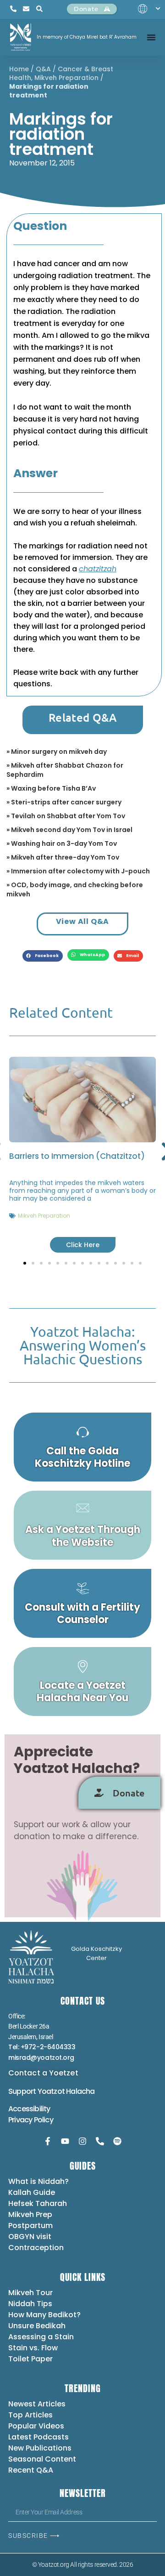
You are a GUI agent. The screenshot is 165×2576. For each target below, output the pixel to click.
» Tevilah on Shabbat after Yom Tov (66, 816)
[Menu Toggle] (151, 37)
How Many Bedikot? (44, 2315)
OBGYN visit (30, 2237)
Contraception (36, 2248)
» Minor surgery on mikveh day (57, 752)
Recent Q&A (31, 2470)
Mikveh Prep (30, 2214)
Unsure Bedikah (37, 2326)
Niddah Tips (30, 2304)
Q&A (43, 69)
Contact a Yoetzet (43, 2073)
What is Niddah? (38, 2181)
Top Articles (30, 2415)
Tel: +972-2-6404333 (42, 2047)
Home (19, 69)
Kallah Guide (32, 2192)
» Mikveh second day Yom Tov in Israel (69, 830)
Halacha (80, 2091)
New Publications (40, 2448)
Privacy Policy (31, 2120)
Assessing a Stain (41, 2337)
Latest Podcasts (38, 2437)
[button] (43, 956)
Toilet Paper (30, 2359)
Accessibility (29, 2109)
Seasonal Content (42, 2459)
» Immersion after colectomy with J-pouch (78, 871)
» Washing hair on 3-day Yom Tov (62, 843)
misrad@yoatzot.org (41, 2057)
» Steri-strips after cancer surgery (64, 802)
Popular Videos (36, 2426)
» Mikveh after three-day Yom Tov (63, 857)
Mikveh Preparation (66, 78)
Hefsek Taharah (38, 2203)
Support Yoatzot (37, 2091)
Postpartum (30, 2226)
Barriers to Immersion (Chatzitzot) (77, 1156)
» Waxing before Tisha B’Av (51, 788)
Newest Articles (37, 2404)
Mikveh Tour (30, 2293)
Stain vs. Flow (34, 2348)
